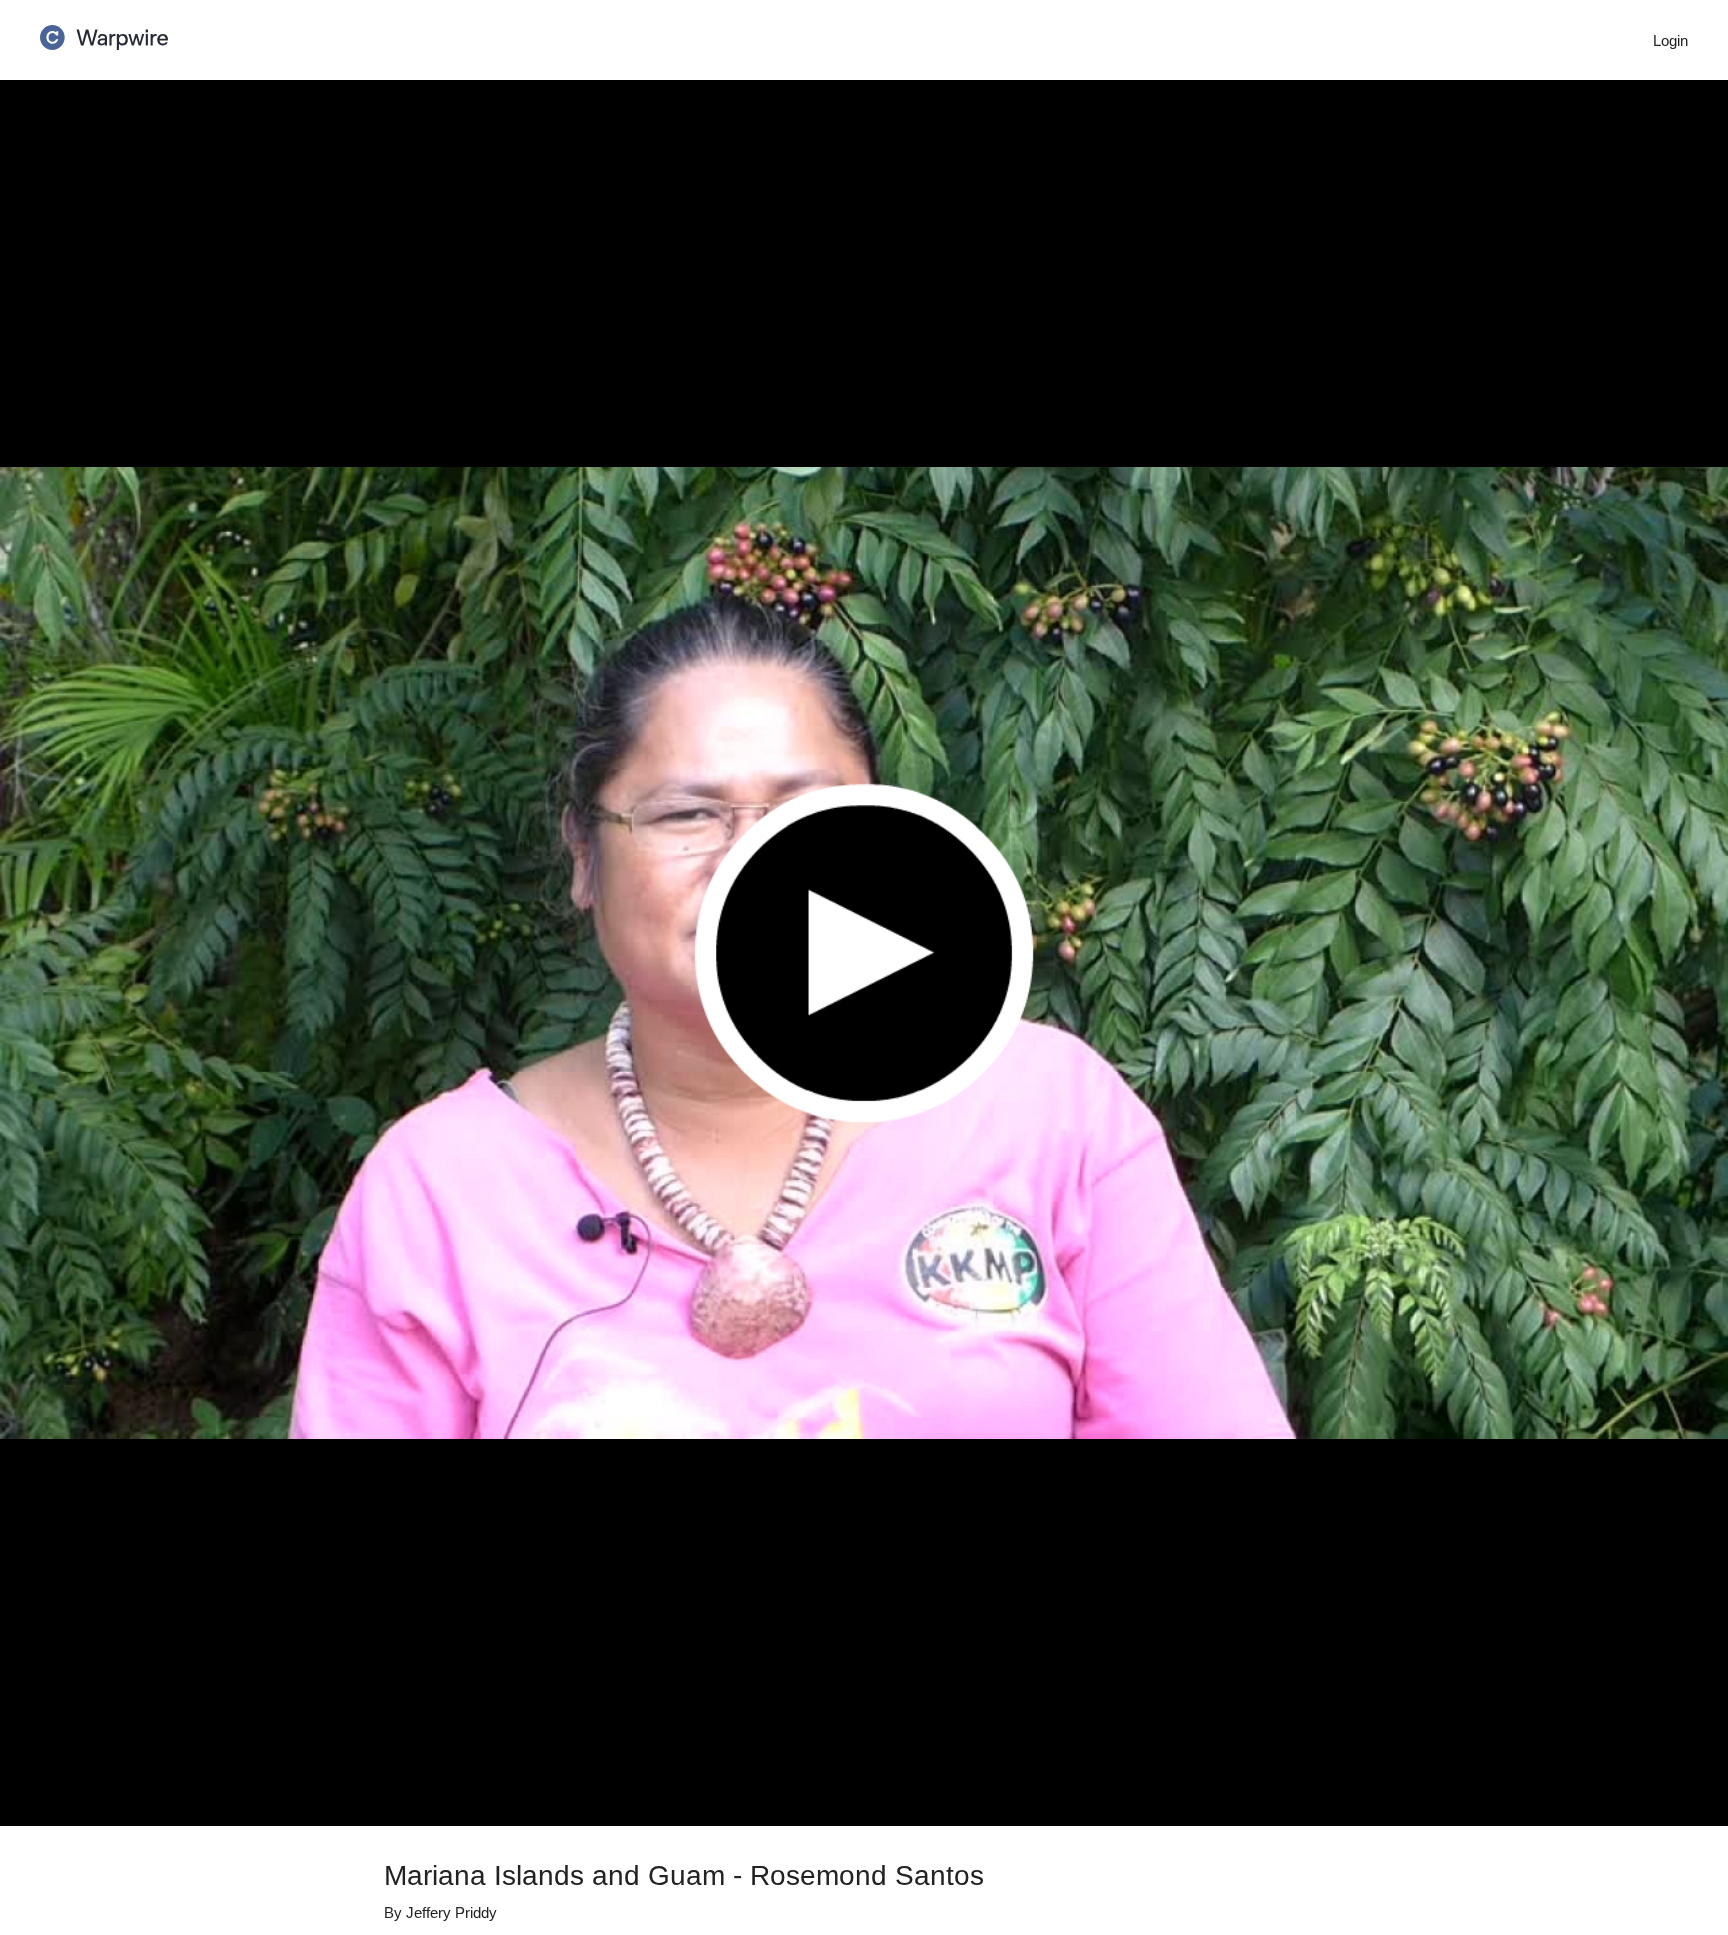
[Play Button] (864, 953)
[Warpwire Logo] (104, 31)
